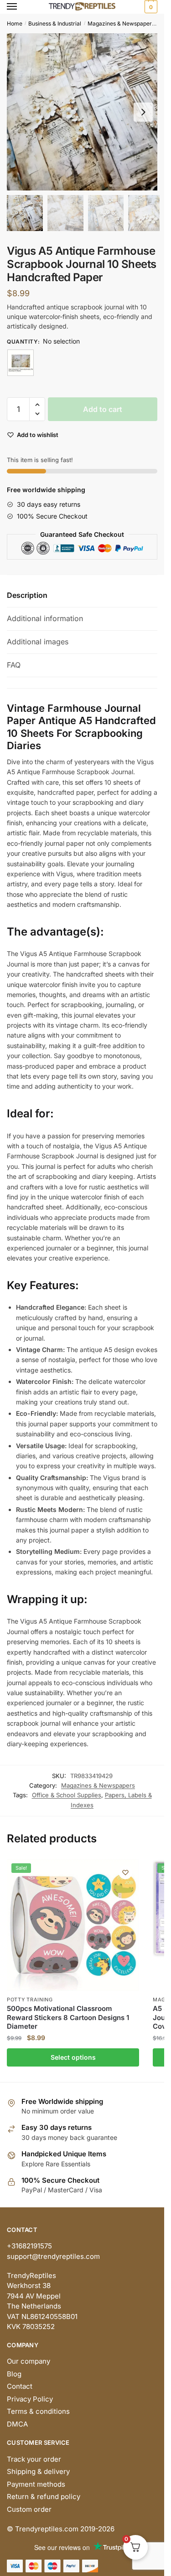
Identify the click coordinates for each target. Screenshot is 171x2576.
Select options (73, 2057)
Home (15, 23)
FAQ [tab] (14, 665)
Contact (20, 2386)
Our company (28, 2361)
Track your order (34, 2459)
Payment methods (36, 2484)
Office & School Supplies (67, 1795)
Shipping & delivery (38, 2471)
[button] (143, 112)
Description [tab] (27, 595)
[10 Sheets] (21, 363)
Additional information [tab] (45, 618)
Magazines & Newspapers (121, 23)
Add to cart (103, 409)
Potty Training (30, 2000)
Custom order (29, 2509)
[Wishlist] (125, 1872)
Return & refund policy (44, 2496)
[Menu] (21, 7)
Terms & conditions (38, 2411)
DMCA (17, 2424)
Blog (14, 2374)
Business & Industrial (55, 23)
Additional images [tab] (38, 642)
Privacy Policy (30, 2399)
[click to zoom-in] (85, 112)
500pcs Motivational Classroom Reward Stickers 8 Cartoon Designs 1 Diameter (68, 2017)
